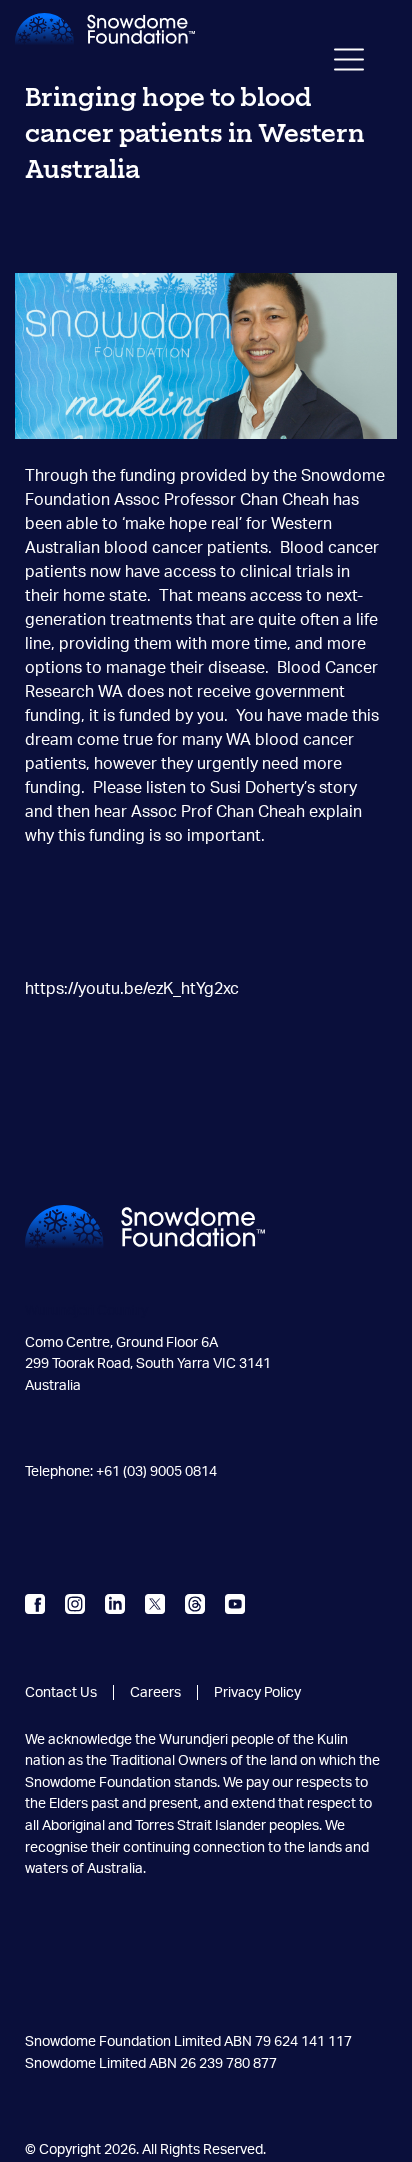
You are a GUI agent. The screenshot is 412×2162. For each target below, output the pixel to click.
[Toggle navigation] (349, 64)
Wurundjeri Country (86, 1310)
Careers (155, 1692)
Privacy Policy (257, 1692)
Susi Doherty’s (262, 788)
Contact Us (61, 1692)
